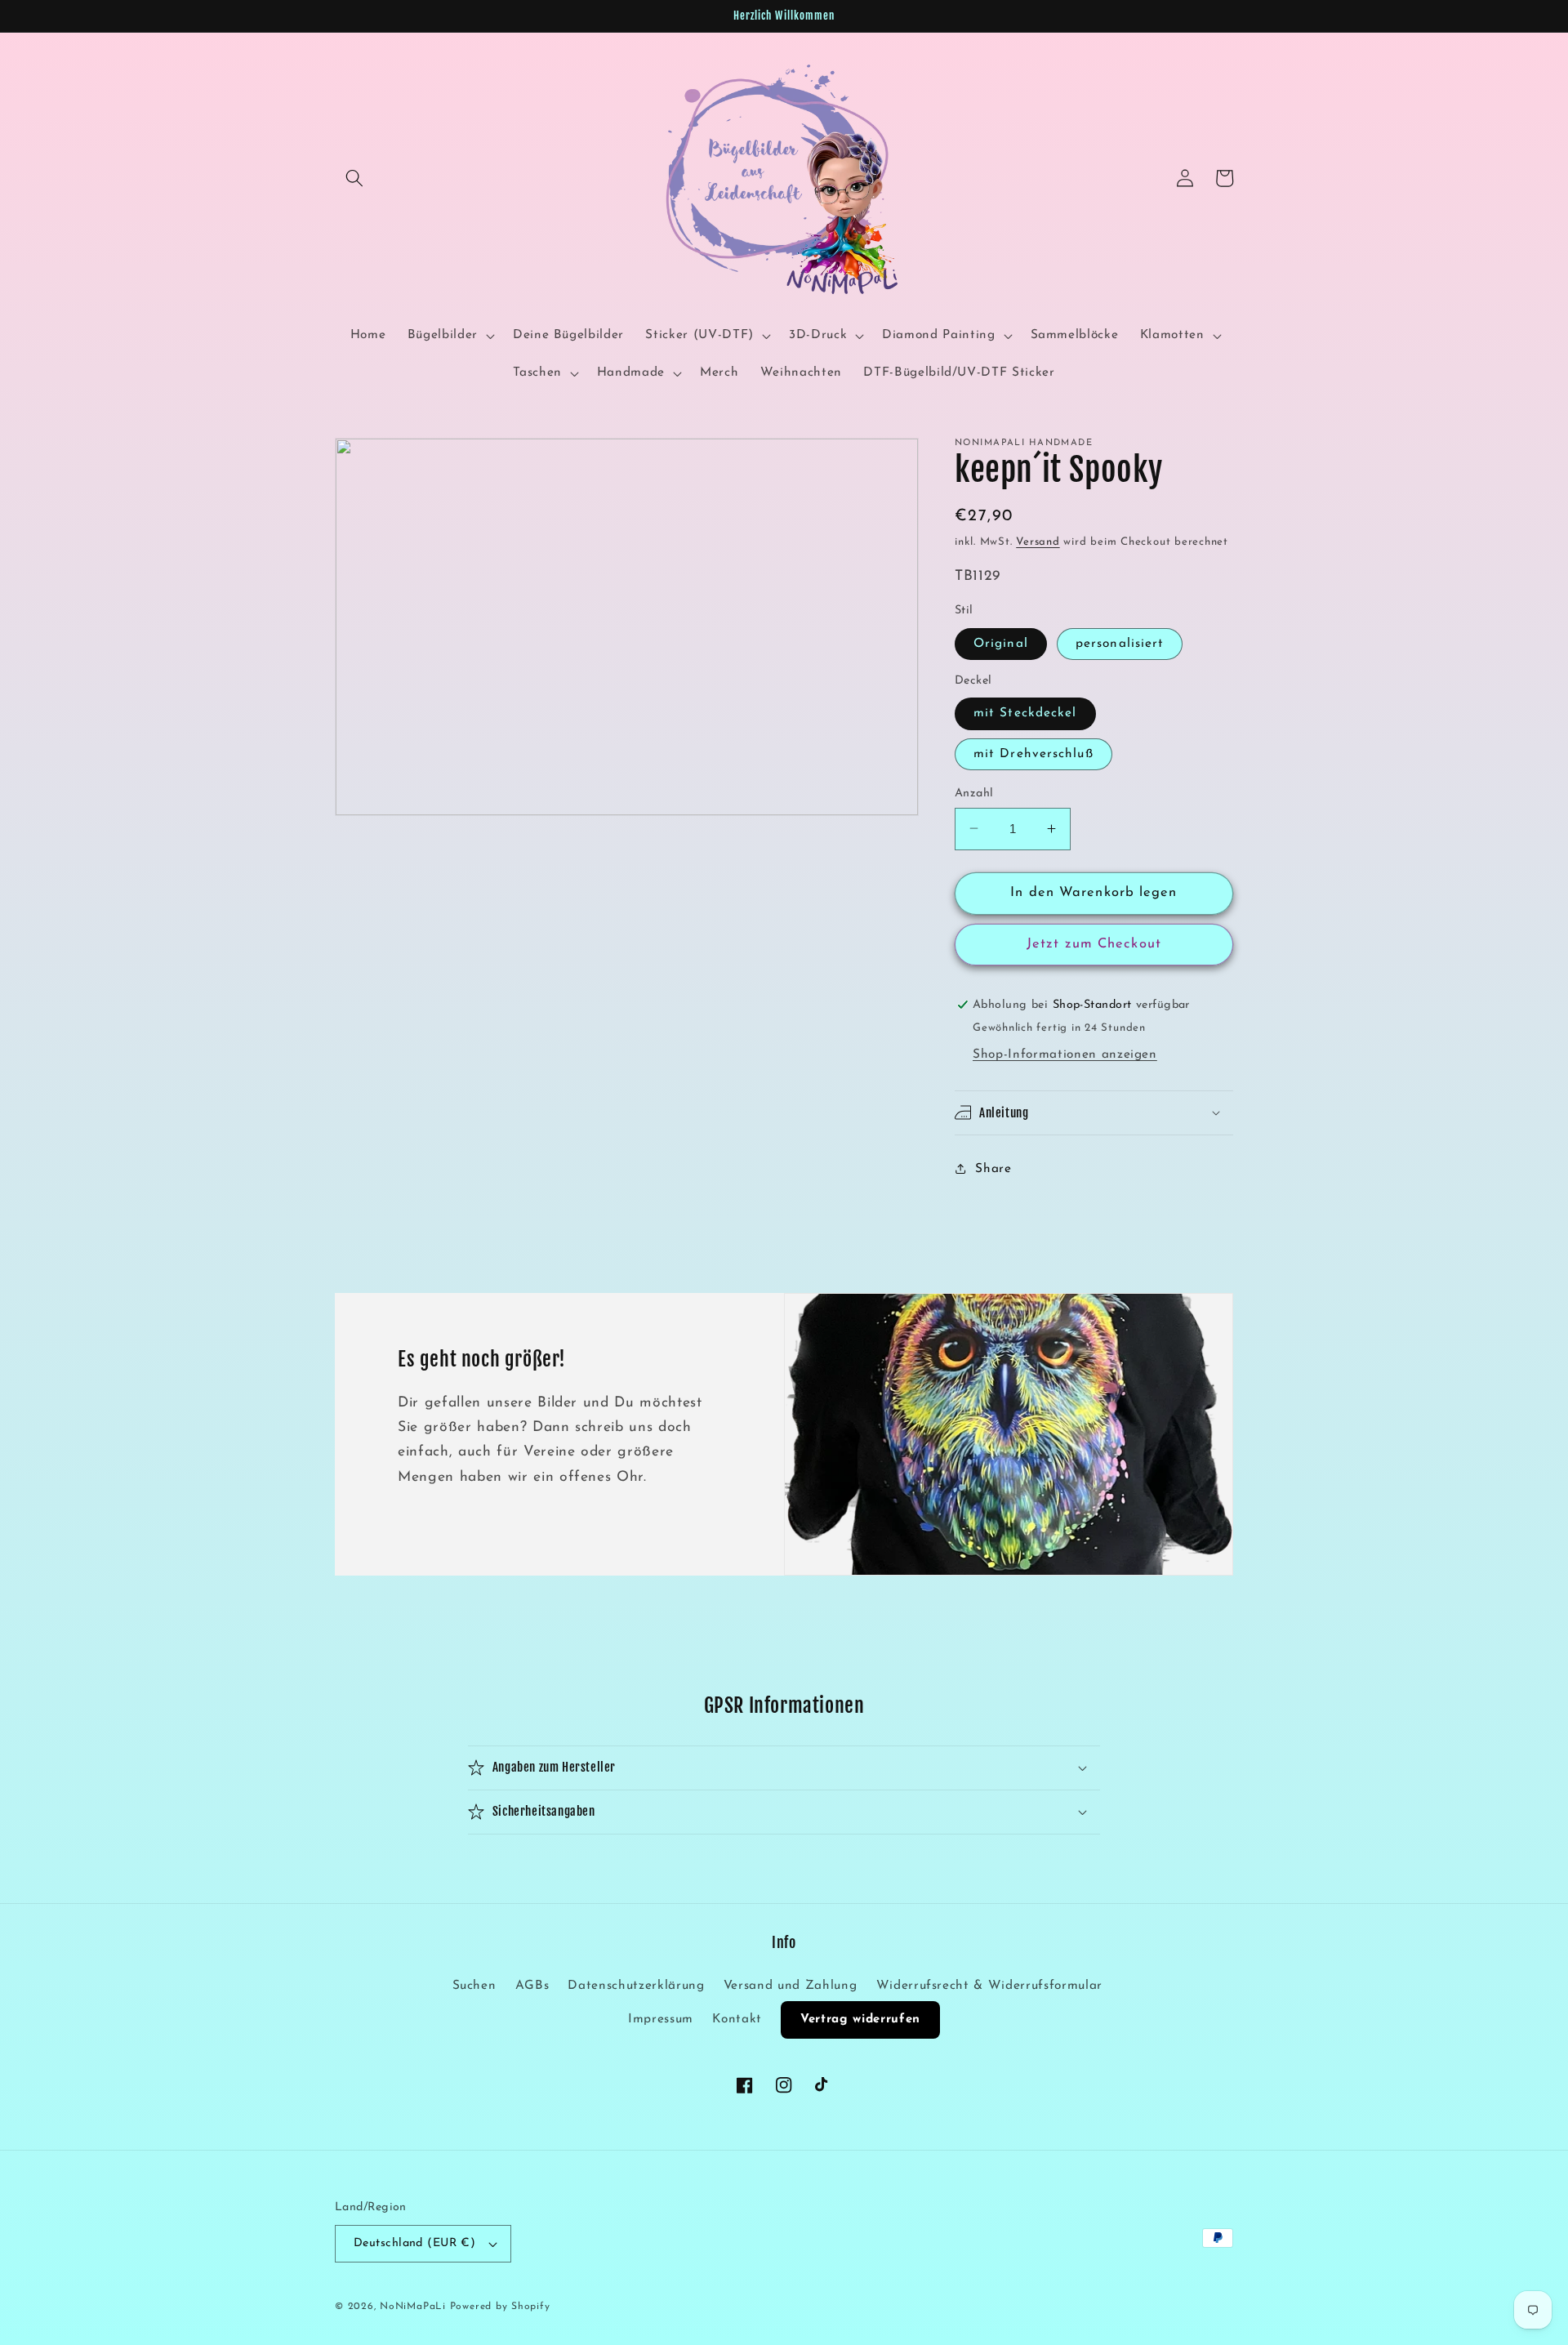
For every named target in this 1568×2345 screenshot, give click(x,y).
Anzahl (974, 793)
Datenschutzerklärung (636, 1986)
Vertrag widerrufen (860, 2020)
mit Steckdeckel (1025, 713)
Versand (1038, 542)
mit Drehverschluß (1033, 753)
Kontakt (737, 2019)
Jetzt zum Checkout (1094, 944)
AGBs (532, 1986)
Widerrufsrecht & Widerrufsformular (989, 1986)
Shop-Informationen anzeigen (1065, 1054)
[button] (354, 178)
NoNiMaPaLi (413, 2307)
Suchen (474, 1986)
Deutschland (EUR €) (414, 2243)
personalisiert (1120, 643)
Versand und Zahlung (791, 1986)
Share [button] (993, 1168)
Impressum (661, 2019)
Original (1001, 643)
